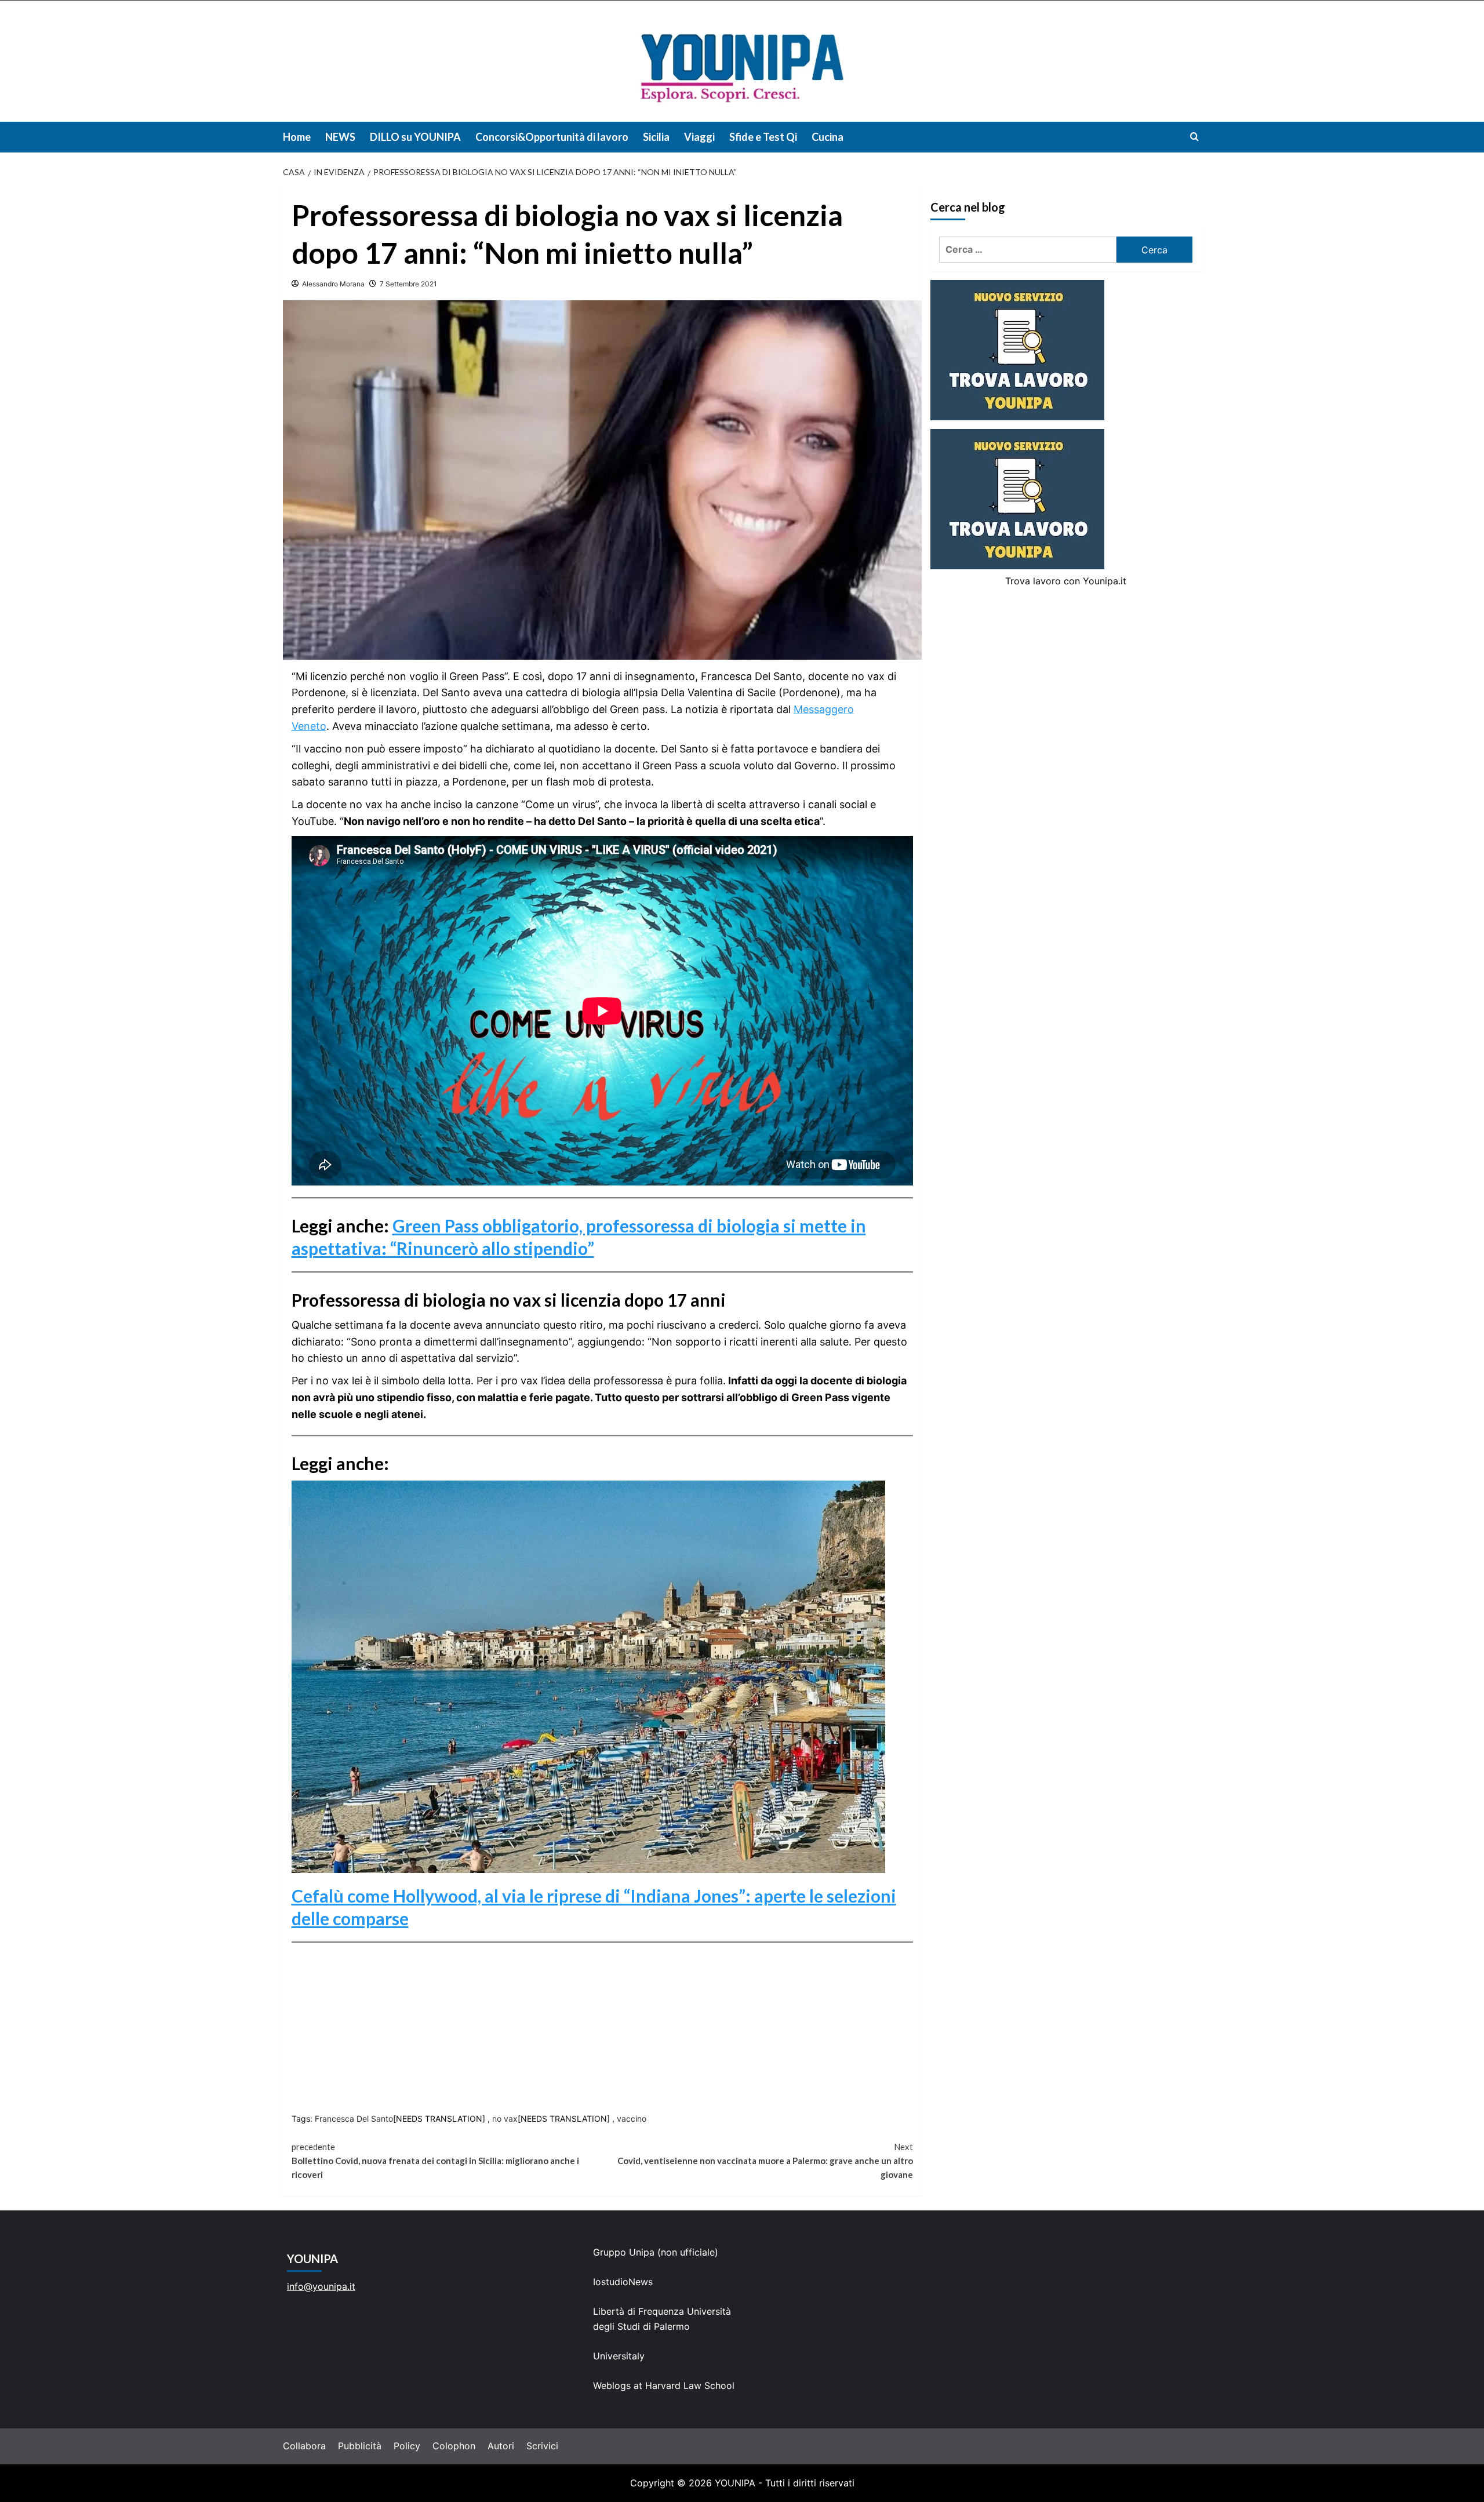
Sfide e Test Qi (763, 137)
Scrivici (542, 2446)
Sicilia (656, 137)
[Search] (1194, 137)
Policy (407, 2446)
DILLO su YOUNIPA (415, 137)
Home (297, 137)
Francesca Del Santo (354, 2119)
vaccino (632, 2119)
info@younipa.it (321, 2286)
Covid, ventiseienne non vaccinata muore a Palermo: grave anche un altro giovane (765, 2161)
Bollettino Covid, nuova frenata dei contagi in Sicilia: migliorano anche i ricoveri (435, 2161)
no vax (505, 2119)
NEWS (340, 137)
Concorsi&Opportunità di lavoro (552, 137)
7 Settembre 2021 (408, 284)
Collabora (304, 2446)
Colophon (454, 2446)
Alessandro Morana (333, 284)
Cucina (828, 137)
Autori (501, 2446)
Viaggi (699, 137)
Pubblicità (360, 2446)
